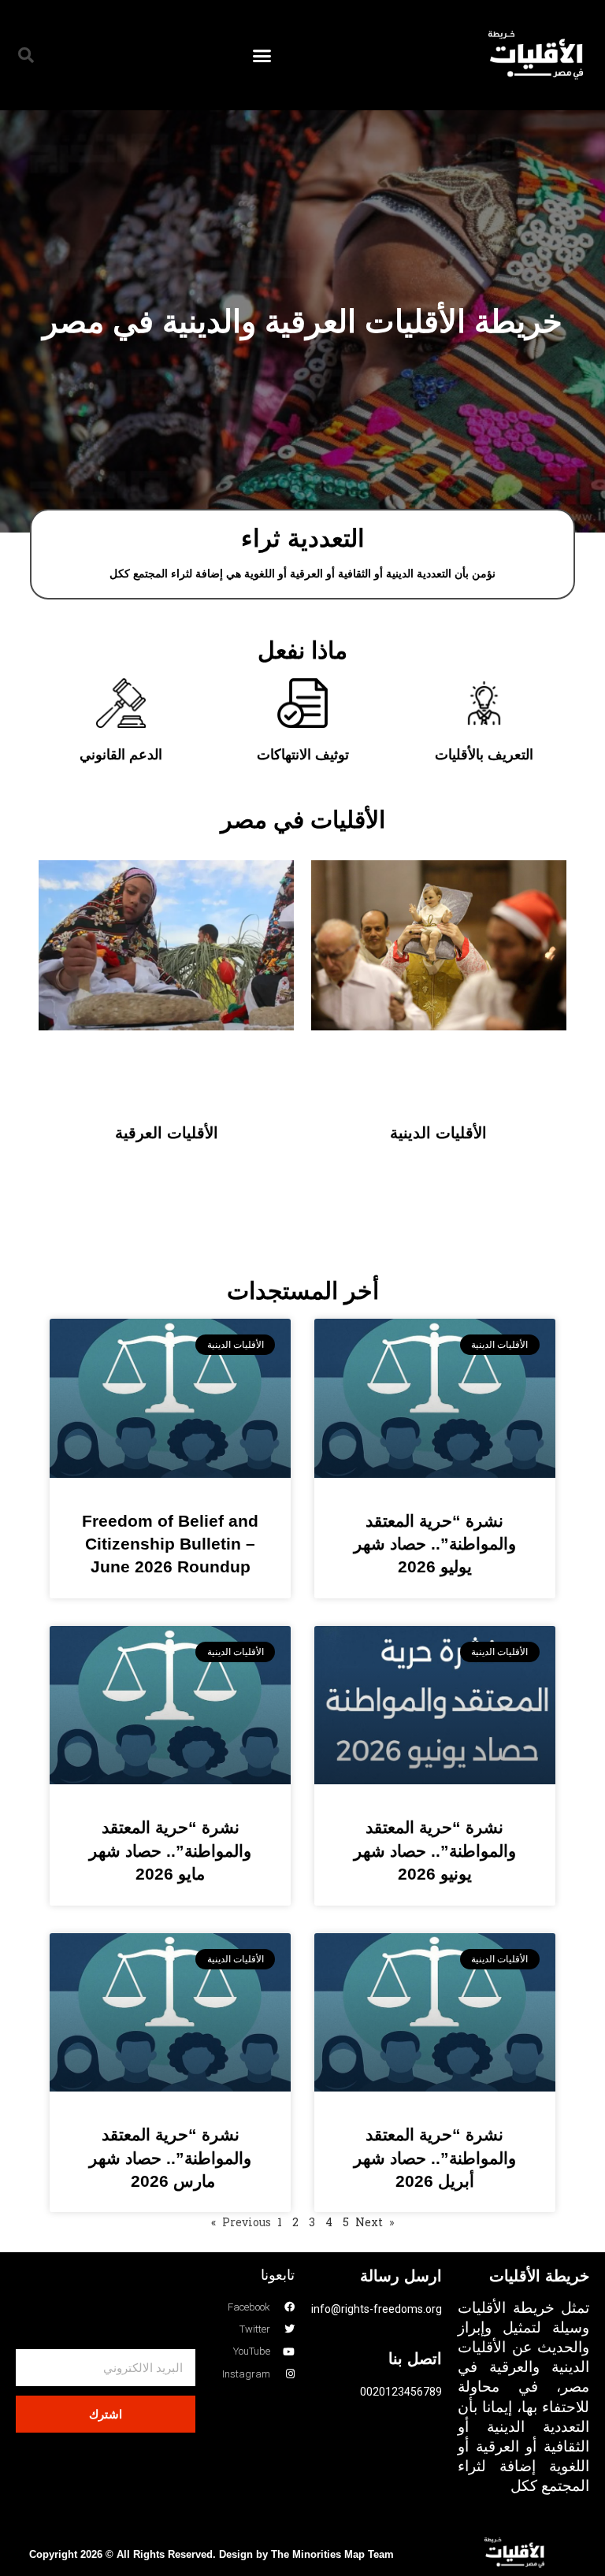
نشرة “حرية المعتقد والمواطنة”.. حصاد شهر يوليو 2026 (435, 1544)
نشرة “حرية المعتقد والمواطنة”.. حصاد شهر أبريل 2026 (435, 2158)
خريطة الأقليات (539, 2276)
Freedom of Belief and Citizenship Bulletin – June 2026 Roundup (170, 1544)
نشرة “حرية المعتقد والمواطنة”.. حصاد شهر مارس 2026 (170, 2158)
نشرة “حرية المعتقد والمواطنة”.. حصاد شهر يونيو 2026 (435, 1850)
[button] (262, 55)
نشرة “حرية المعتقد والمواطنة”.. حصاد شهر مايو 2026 (170, 1850)
